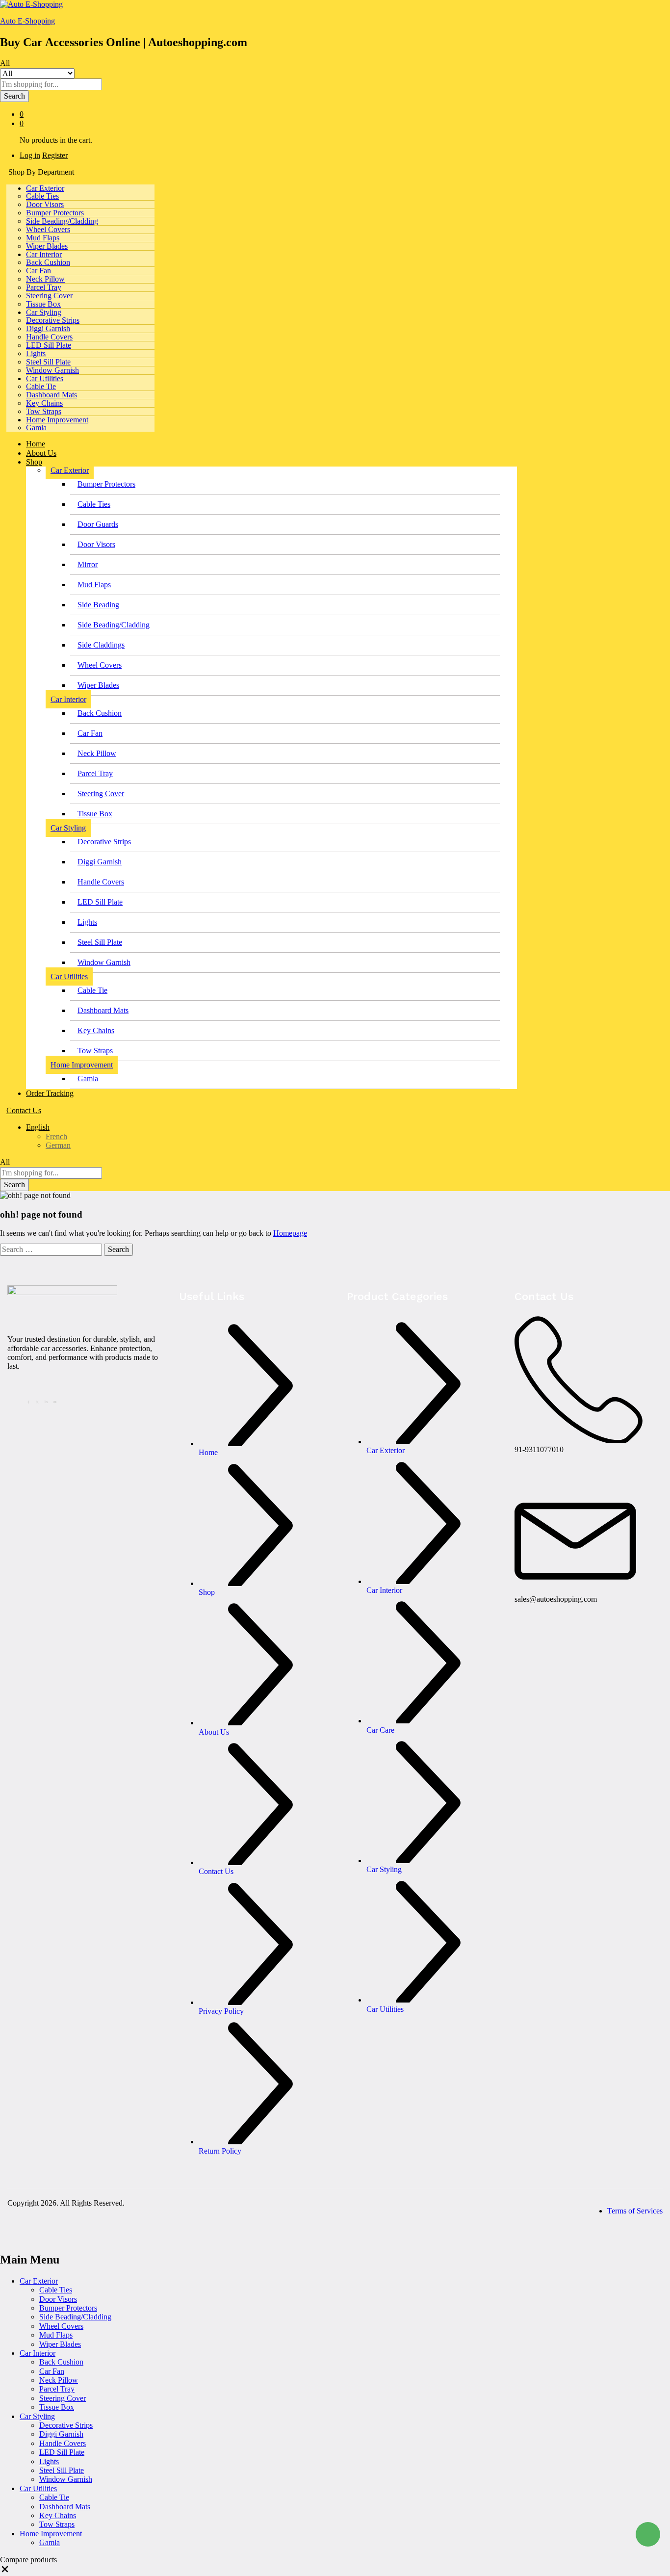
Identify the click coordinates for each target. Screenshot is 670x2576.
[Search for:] (52, 1249)
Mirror (88, 564)
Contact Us (24, 1110)
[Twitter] (39, 1401)
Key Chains (44, 403)
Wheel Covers (48, 229)
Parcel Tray (44, 287)
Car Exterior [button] (45, 188)
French (56, 1136)
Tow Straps (44, 411)
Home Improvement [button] (57, 420)
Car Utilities (38, 2488)
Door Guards (98, 524)
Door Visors (45, 204)
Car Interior (38, 2353)
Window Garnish (52, 370)
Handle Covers (49, 337)
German (58, 1145)
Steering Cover (49, 296)
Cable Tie (41, 386)
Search (14, 96)
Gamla (36, 428)
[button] (5, 2571)
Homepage (290, 1233)
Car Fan (39, 271)
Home (36, 444)
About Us (41, 453)
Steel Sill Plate (48, 362)
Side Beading (98, 605)
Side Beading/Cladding (62, 221)
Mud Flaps (43, 238)
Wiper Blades (47, 246)
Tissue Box (43, 304)
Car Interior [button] (44, 254)
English (38, 1127)
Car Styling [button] (44, 312)
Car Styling (37, 2416)
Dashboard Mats (52, 395)
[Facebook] (30, 1401)
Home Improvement (51, 2534)
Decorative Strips (53, 320)
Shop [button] (34, 462)
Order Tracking (50, 1093)
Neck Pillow (45, 279)
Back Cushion (48, 262)
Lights (36, 353)
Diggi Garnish (48, 328)
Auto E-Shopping (27, 21)
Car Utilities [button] (45, 378)
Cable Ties (42, 196)
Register (55, 155)
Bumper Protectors (55, 213)
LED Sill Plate (49, 345)
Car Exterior (39, 2281)
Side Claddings (101, 645)
